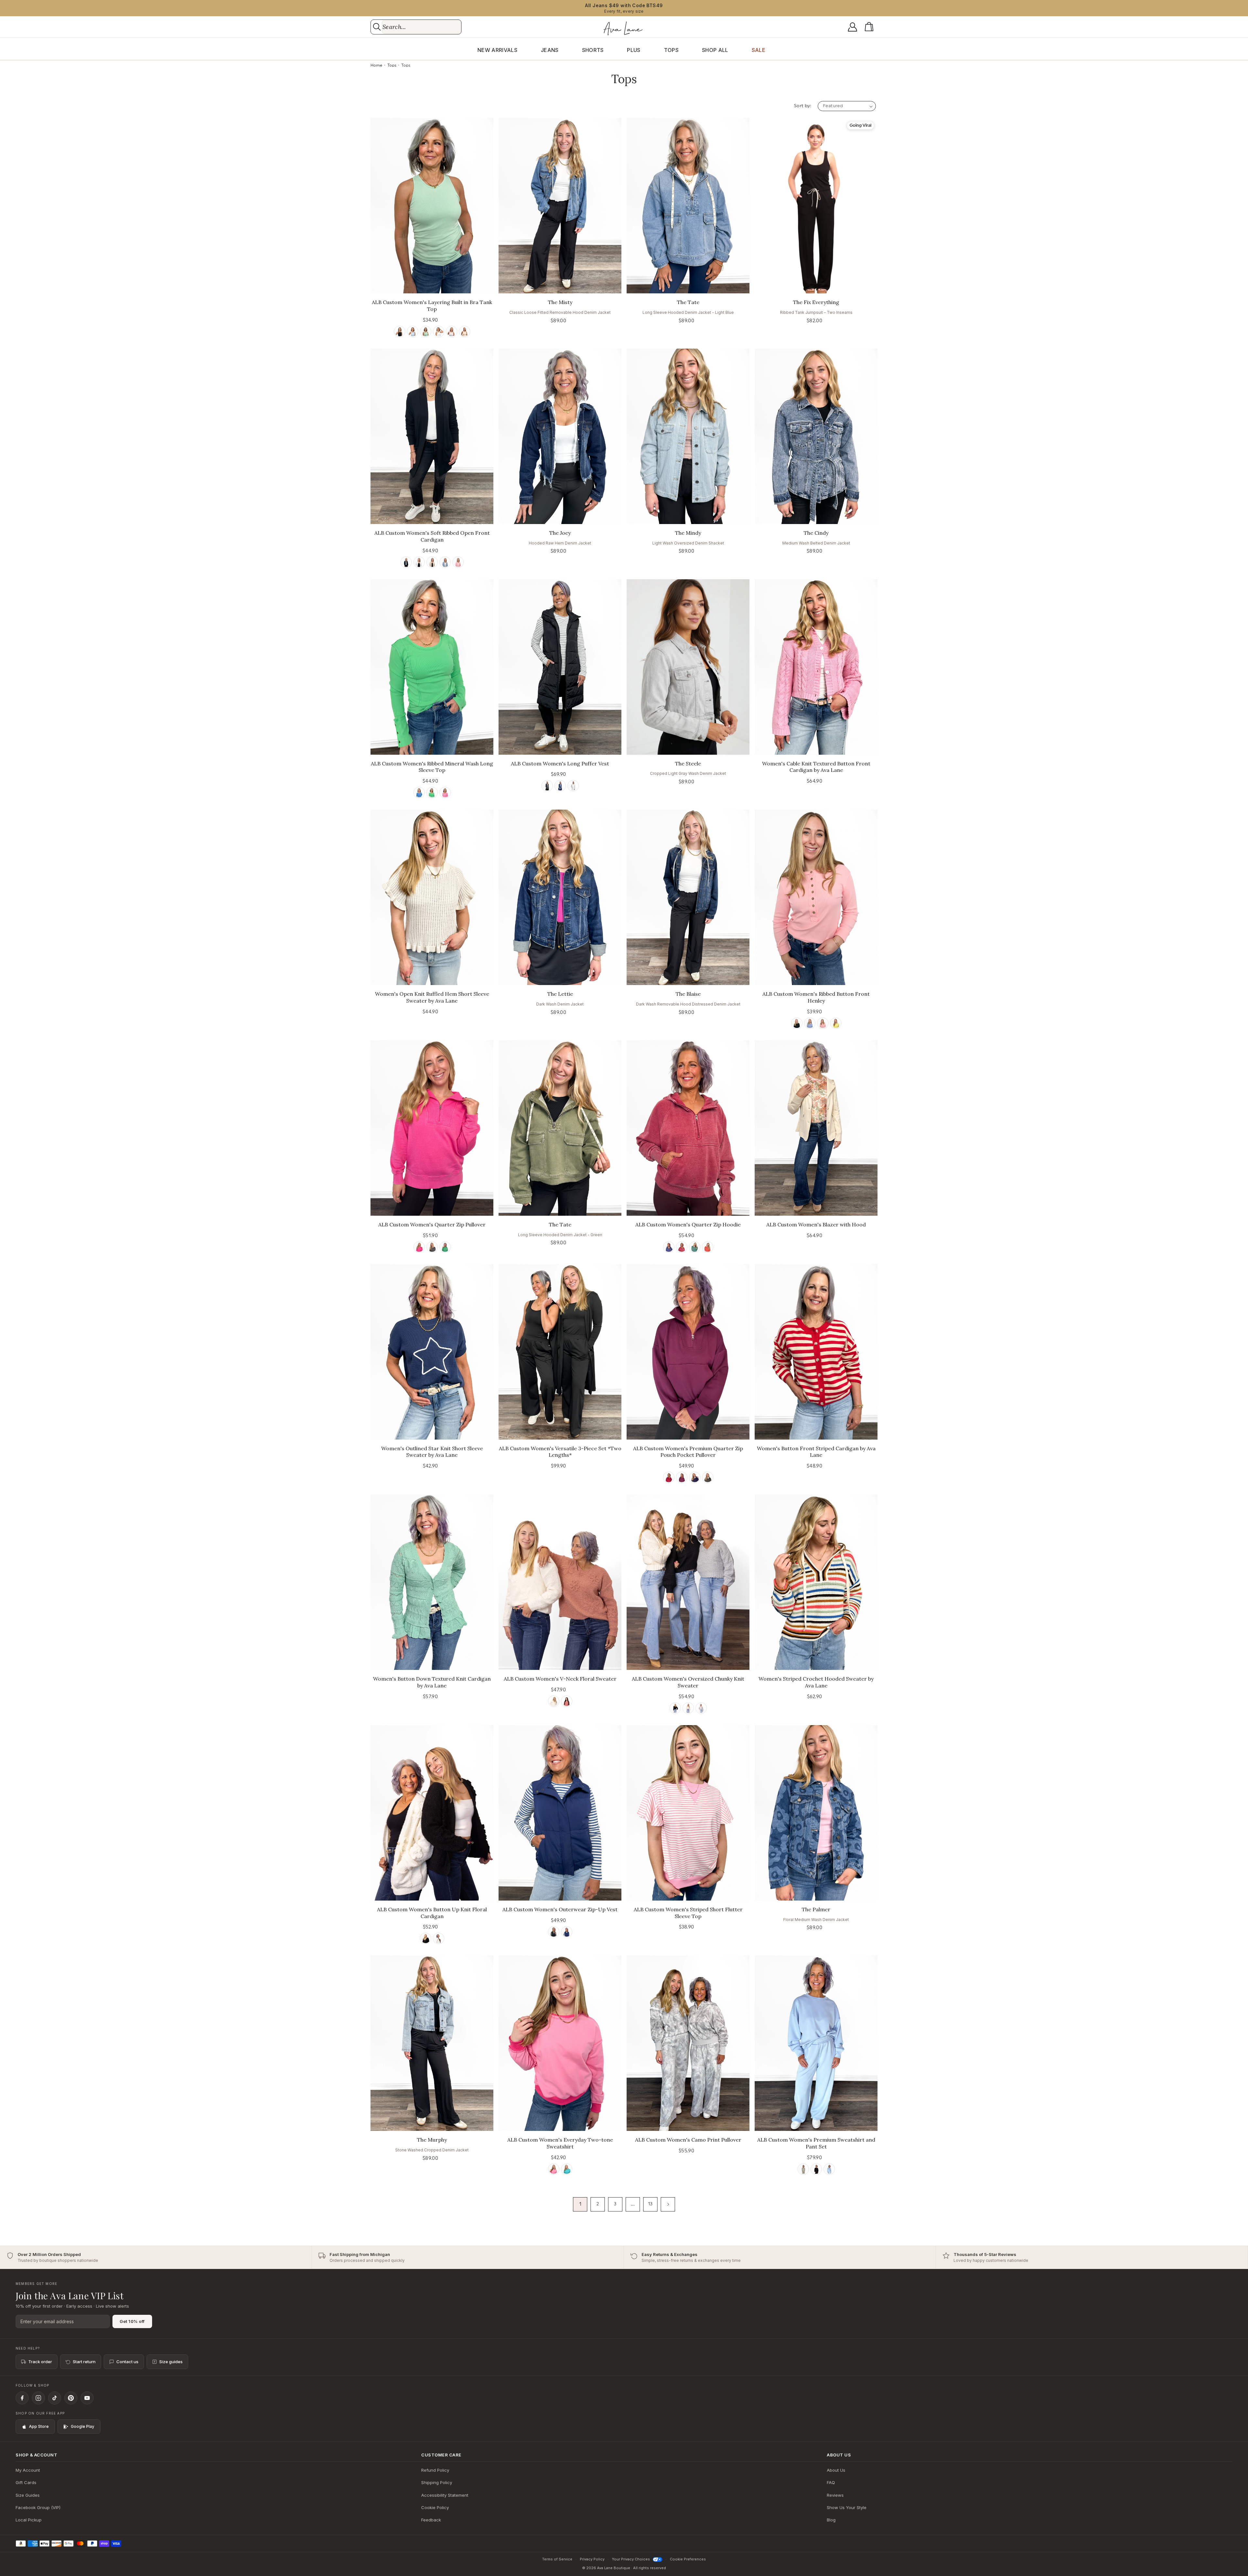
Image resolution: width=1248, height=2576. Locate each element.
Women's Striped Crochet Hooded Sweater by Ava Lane (816, 1682)
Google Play (83, 2426)
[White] (439, 332)
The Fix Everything (816, 302)
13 (650, 2204)
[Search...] (377, 27)
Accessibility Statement (445, 2495)
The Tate (688, 302)
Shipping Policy (437, 2482)
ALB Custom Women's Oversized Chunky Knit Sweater (688, 1682)
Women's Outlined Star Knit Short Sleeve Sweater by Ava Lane (432, 1452)
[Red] (567, 1701)
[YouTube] (87, 2398)
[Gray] (452, 332)
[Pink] (458, 562)
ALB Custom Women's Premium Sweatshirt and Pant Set (816, 2143)
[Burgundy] (682, 1247)
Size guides (171, 2362)
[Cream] (554, 1701)
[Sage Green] (803, 2169)
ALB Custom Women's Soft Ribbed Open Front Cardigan (432, 536)
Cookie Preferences (688, 2559)
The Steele (688, 763)
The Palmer (816, 1909)
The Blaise (688, 994)
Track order (40, 2362)
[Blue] (413, 332)
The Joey (560, 533)
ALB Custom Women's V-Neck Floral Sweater (560, 1679)
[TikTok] (55, 2398)
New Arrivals (497, 50)
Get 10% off (132, 2321)
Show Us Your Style (847, 2507)
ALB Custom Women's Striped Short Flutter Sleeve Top (688, 1913)
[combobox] (421, 27)
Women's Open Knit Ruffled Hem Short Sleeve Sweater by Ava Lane (432, 997)
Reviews (835, 2495)
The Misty (560, 302)
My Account (28, 2470)
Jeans (550, 50)
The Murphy (432, 2140)
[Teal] (695, 1247)
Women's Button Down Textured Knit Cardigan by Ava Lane (432, 1682)
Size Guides (28, 2495)
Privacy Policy (592, 2559)
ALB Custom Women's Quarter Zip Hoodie (688, 1224)
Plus (634, 50)
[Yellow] (836, 1023)
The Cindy (816, 533)
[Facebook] (22, 2398)
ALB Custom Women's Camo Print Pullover (688, 2140)
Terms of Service (557, 2559)
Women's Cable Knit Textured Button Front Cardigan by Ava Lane (816, 767)
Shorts (593, 50)
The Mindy (688, 533)
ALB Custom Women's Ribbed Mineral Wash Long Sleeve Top (432, 767)
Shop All (715, 50)
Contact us (127, 2362)
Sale (759, 50)
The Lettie (560, 994)
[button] (870, 27)
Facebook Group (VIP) (38, 2507)
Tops (671, 50)
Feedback (431, 2520)
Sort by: (803, 106)
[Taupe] (465, 332)
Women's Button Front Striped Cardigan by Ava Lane (816, 1452)
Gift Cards (26, 2482)
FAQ (831, 2482)
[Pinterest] (71, 2398)
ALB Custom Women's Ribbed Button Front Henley (816, 997)
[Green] (426, 332)
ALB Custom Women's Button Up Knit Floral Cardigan (432, 1913)
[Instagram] (38, 2398)
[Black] (400, 332)
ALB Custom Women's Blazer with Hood (816, 1224)
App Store (39, 2426)
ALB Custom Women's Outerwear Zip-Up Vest (560, 1909)
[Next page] (668, 2204)
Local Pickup (29, 2520)
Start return (84, 2362)
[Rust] (708, 1247)
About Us (836, 2470)
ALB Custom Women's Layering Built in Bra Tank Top (432, 306)
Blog (831, 2520)
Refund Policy (435, 2470)
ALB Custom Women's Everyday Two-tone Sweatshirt (560, 2143)
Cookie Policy (435, 2507)
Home (376, 65)
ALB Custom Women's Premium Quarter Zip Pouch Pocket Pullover (688, 1452)
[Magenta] (682, 1477)
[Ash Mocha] (432, 562)
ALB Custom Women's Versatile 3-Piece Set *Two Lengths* (560, 1452)
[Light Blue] (829, 2169)
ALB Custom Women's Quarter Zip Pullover (432, 1224)
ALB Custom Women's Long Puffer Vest (560, 763)
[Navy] (560, 786)
